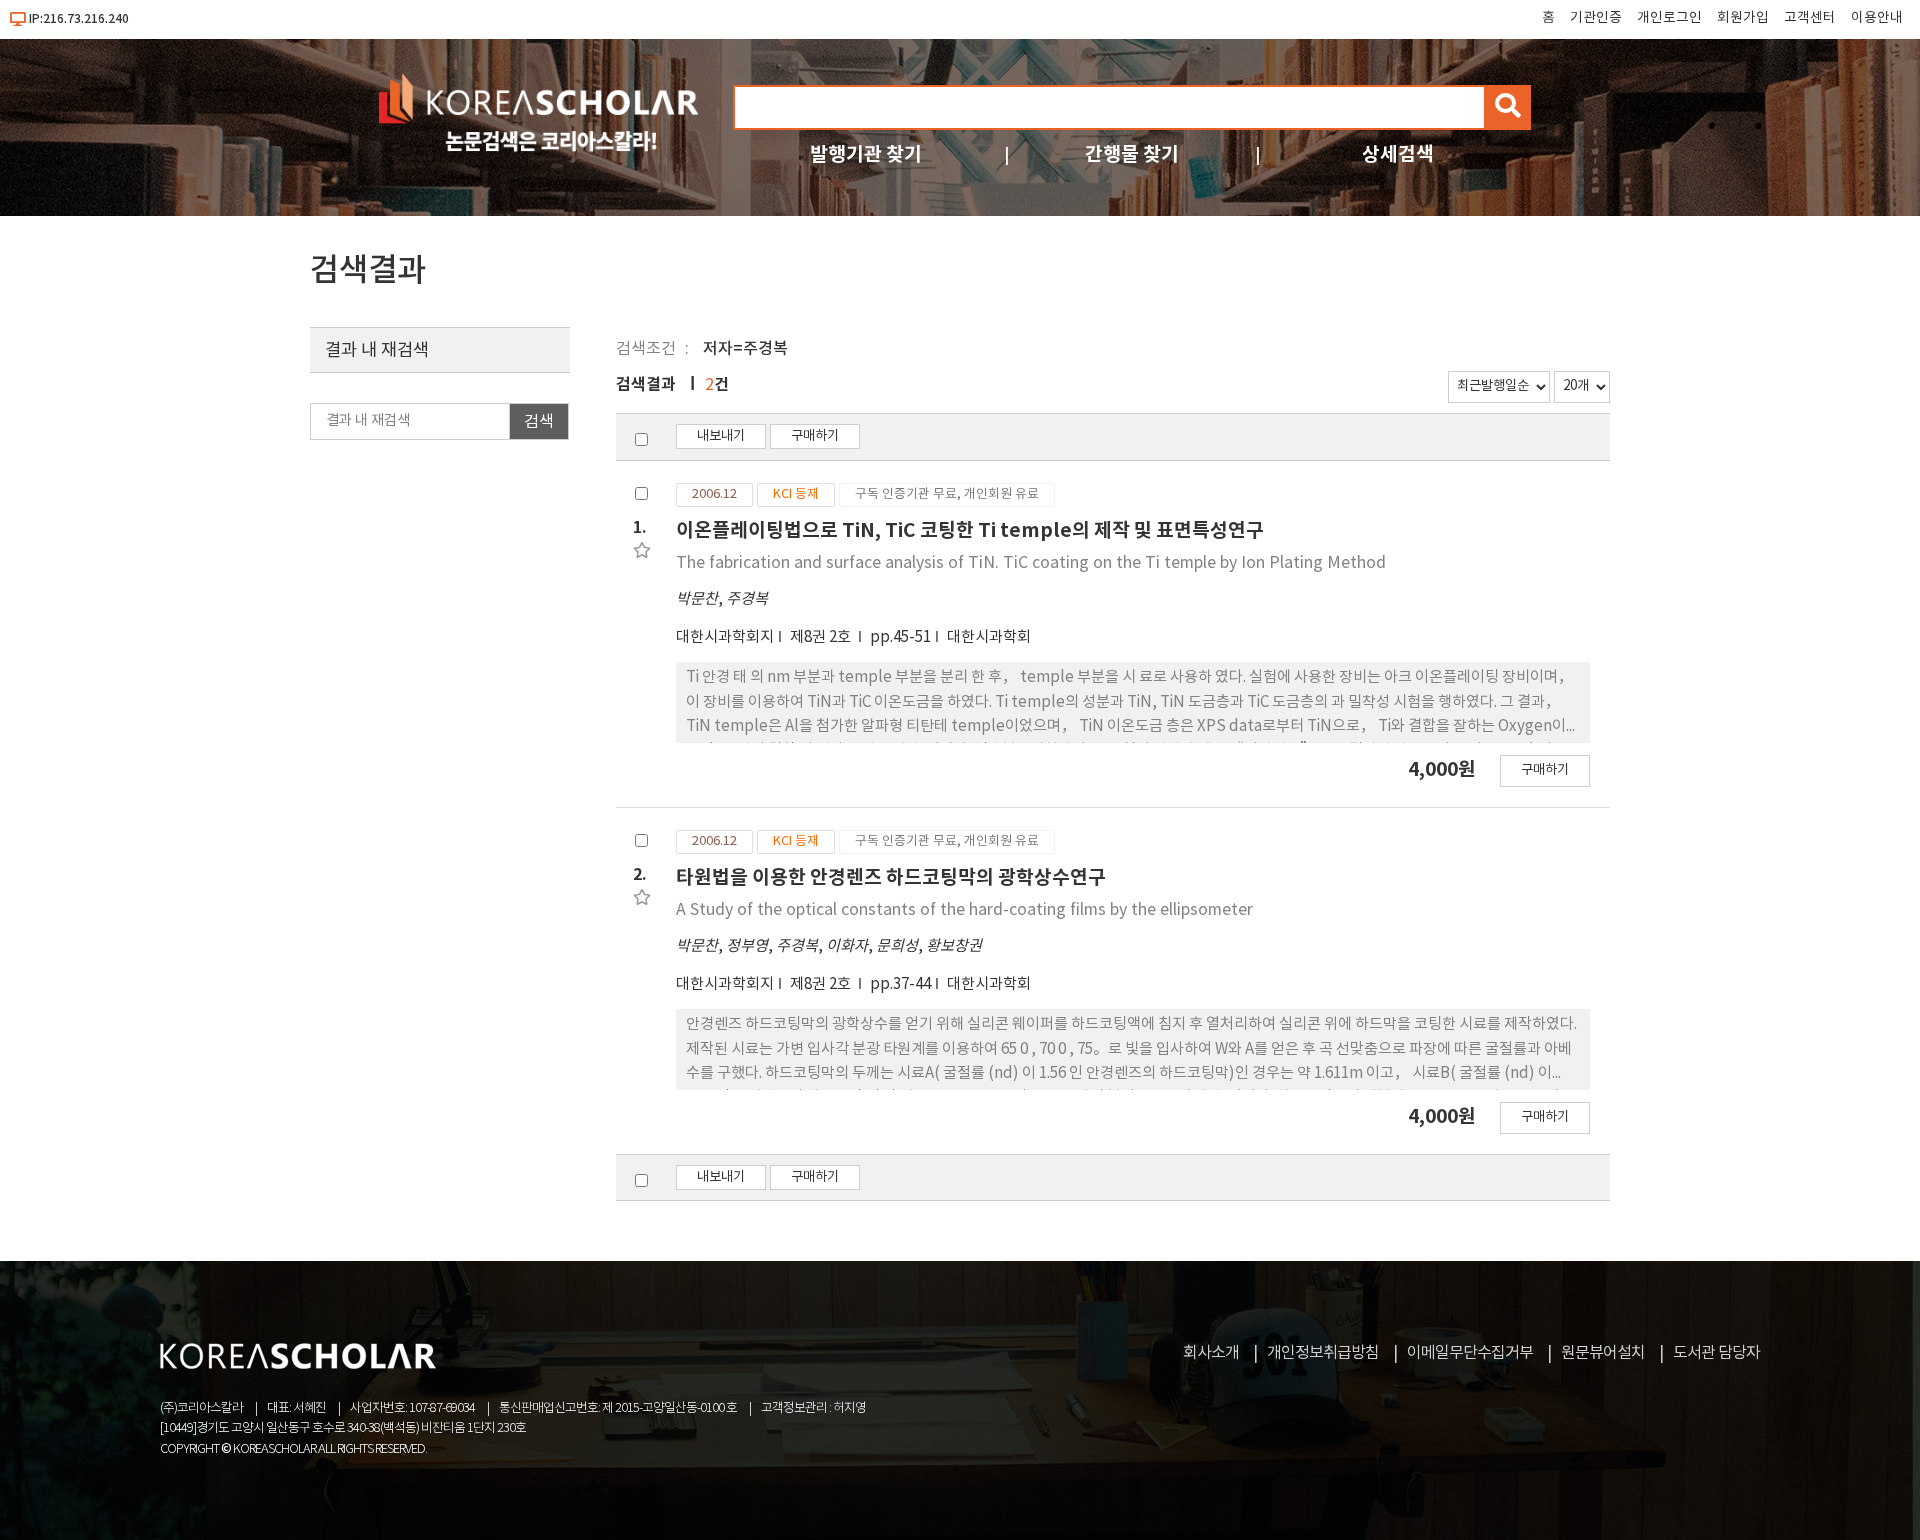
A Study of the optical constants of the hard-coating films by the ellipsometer (964, 910)
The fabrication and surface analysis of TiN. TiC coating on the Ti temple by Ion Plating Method (1031, 563)
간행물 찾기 (1132, 154)
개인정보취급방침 (1323, 1353)
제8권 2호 (822, 637)
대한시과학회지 (725, 637)
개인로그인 (1669, 18)
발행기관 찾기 (866, 154)
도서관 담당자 (1716, 1353)
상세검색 (1398, 154)
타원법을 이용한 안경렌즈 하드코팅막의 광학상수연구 (891, 877)
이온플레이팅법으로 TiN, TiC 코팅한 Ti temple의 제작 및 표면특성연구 (970, 530)
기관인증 (1596, 18)
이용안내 (1877, 18)
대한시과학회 (989, 637)
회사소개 (1211, 1353)
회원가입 (1743, 18)
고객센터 (1810, 18)
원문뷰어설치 (1603, 1353)
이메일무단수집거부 (1470, 1353)
